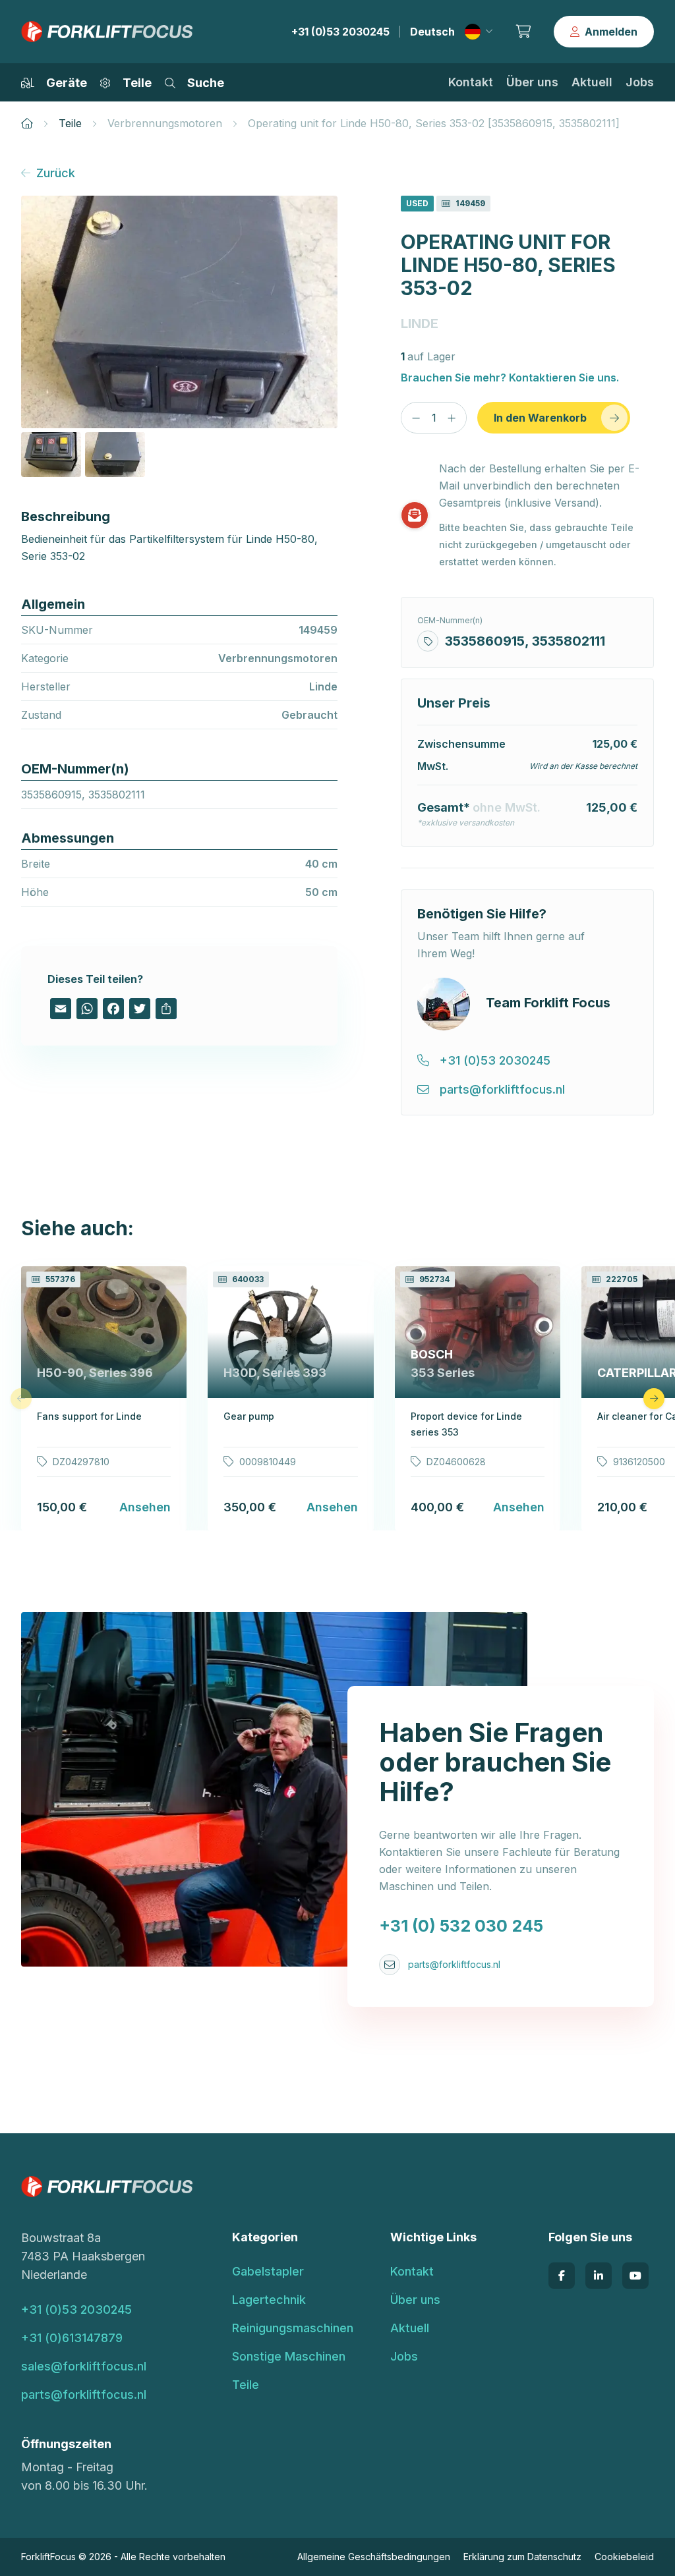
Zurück (56, 173)
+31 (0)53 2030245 (340, 32)
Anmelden (611, 32)
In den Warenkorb (540, 418)
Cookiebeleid (624, 2557)
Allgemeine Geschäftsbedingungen (374, 2557)
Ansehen (145, 1507)
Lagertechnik (269, 2300)
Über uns (532, 82)
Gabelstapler (268, 2271)
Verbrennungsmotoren (165, 123)
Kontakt (471, 82)
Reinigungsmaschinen (293, 2328)
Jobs (640, 82)
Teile (70, 123)
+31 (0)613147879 (72, 2338)
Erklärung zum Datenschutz (522, 2557)
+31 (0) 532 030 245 (461, 1926)
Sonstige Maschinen (289, 2356)
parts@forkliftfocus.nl (454, 1964)
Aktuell (592, 82)
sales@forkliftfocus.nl (84, 2366)
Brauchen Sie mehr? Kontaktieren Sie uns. (510, 378)
